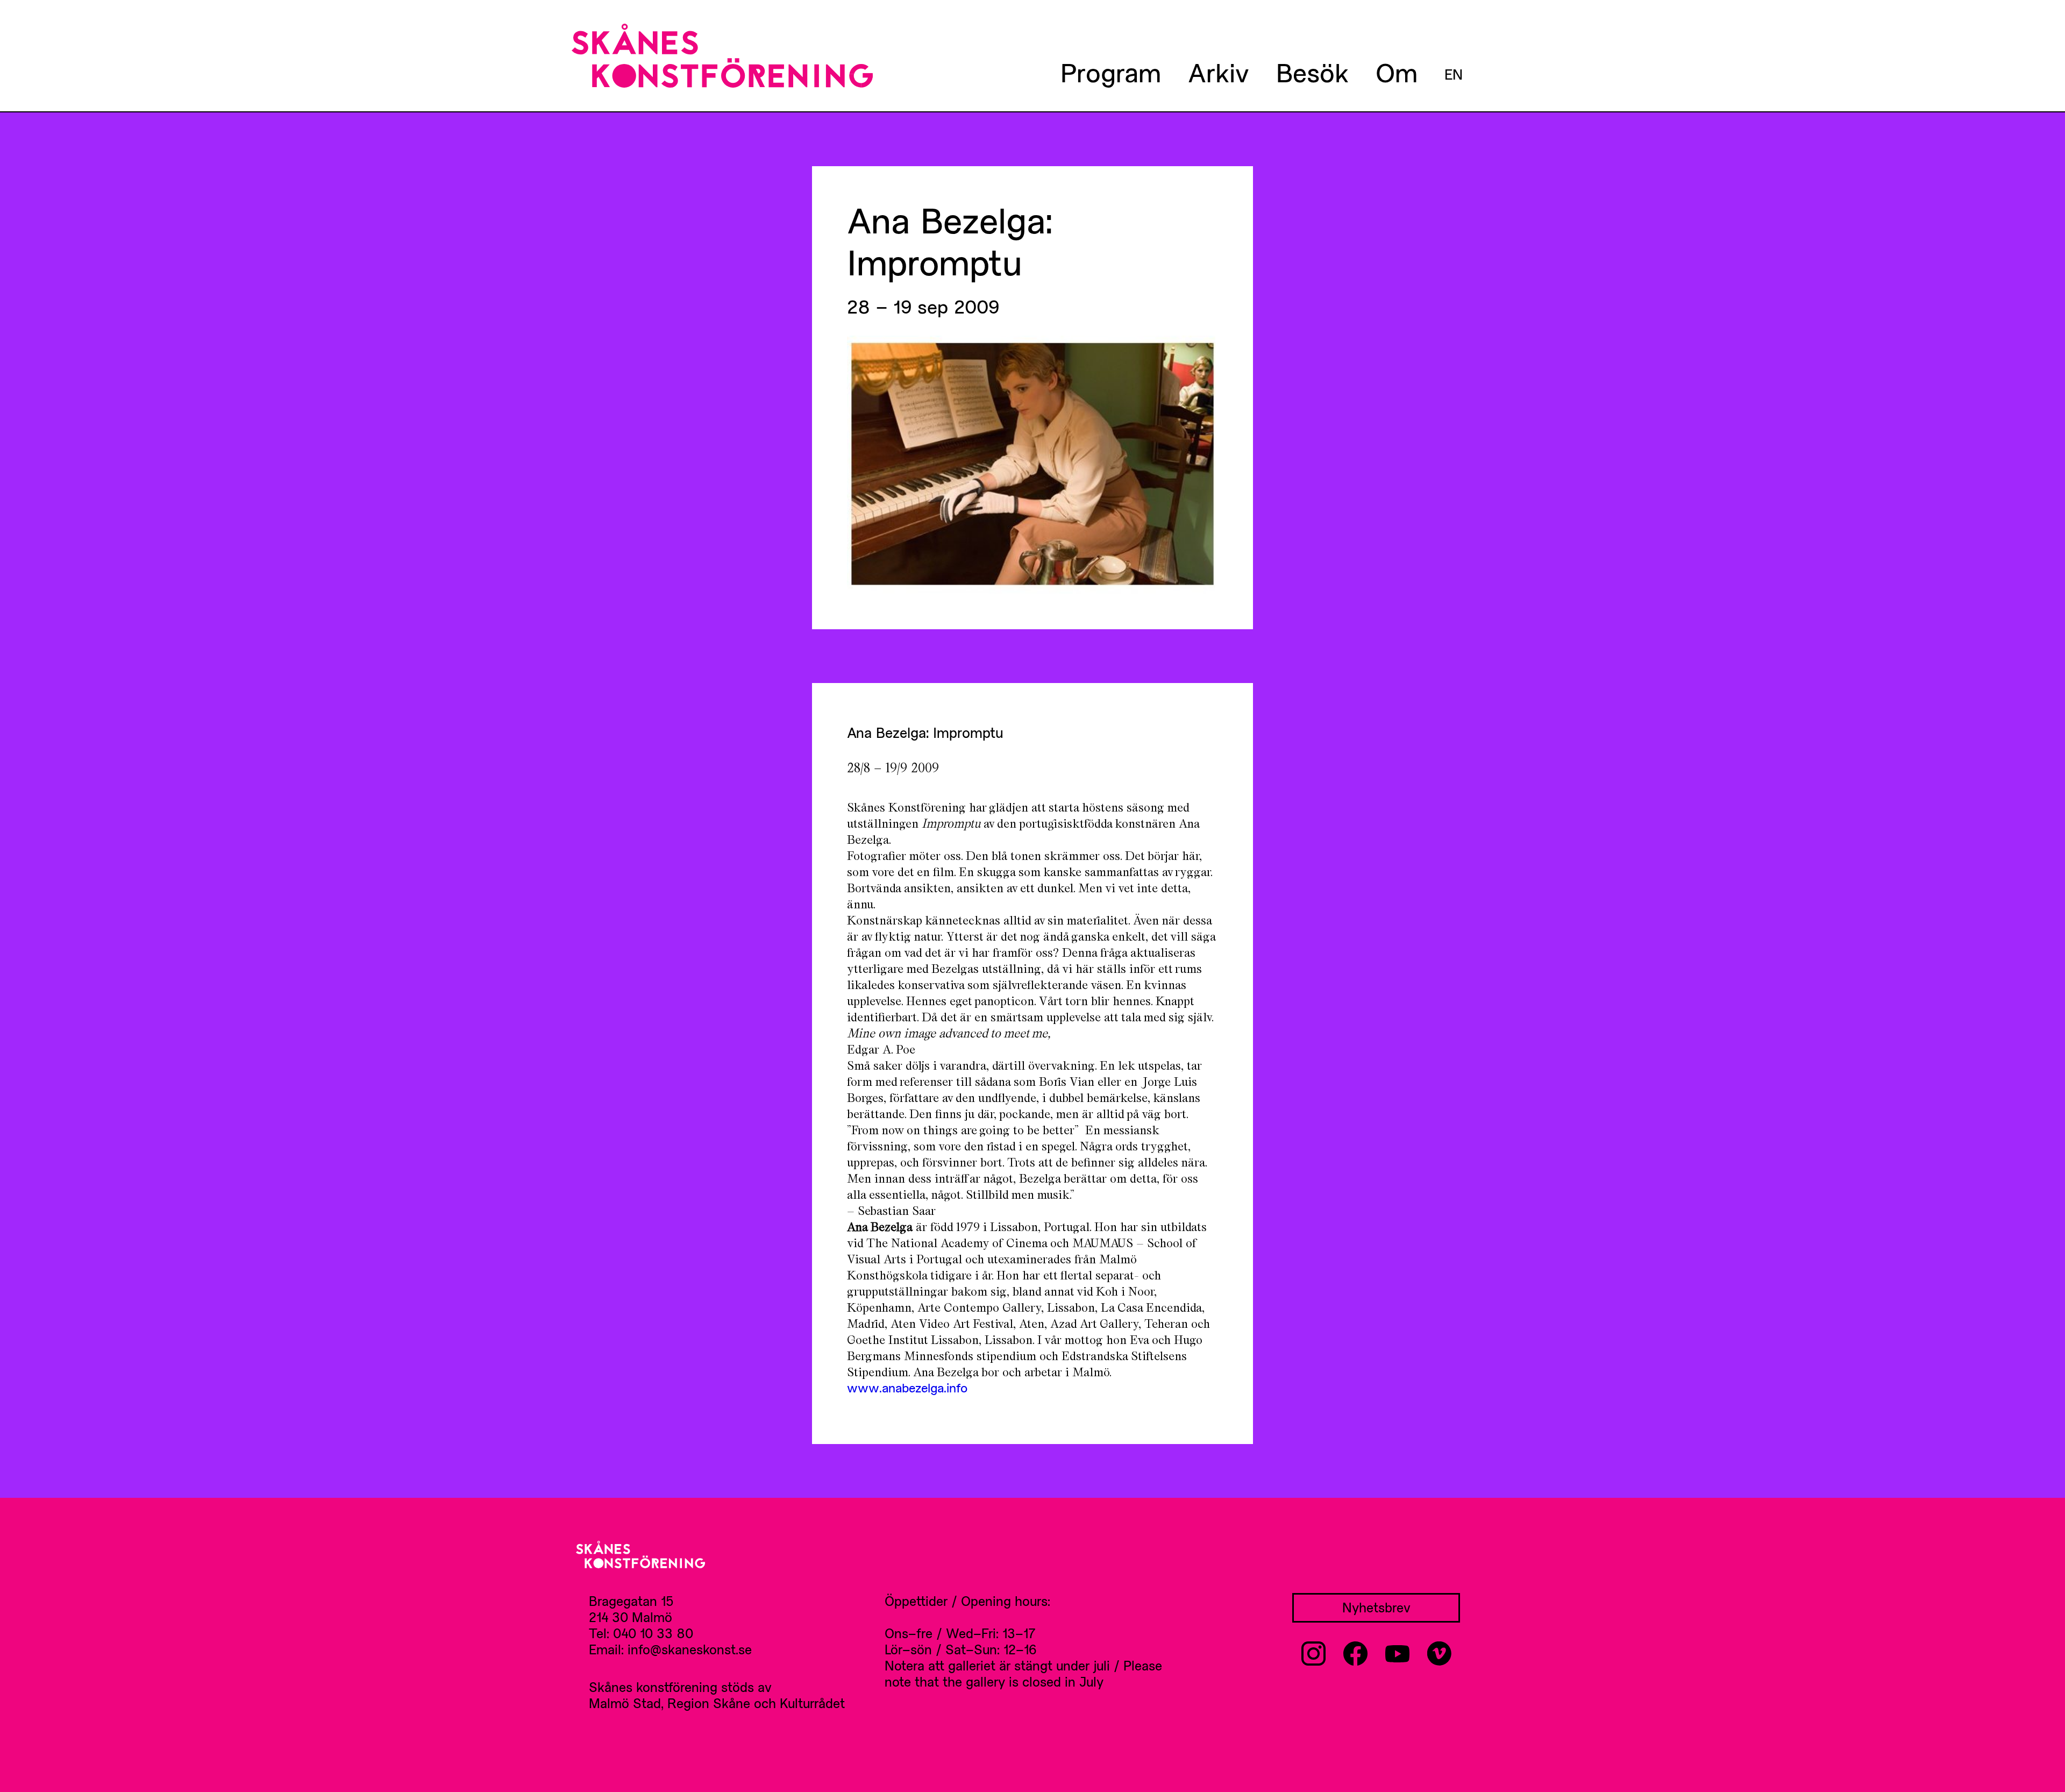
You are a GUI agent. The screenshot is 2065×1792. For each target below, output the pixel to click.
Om (1397, 72)
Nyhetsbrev (1376, 1607)
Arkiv (1219, 72)
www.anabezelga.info (907, 1388)
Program (1111, 72)
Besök (1312, 72)
